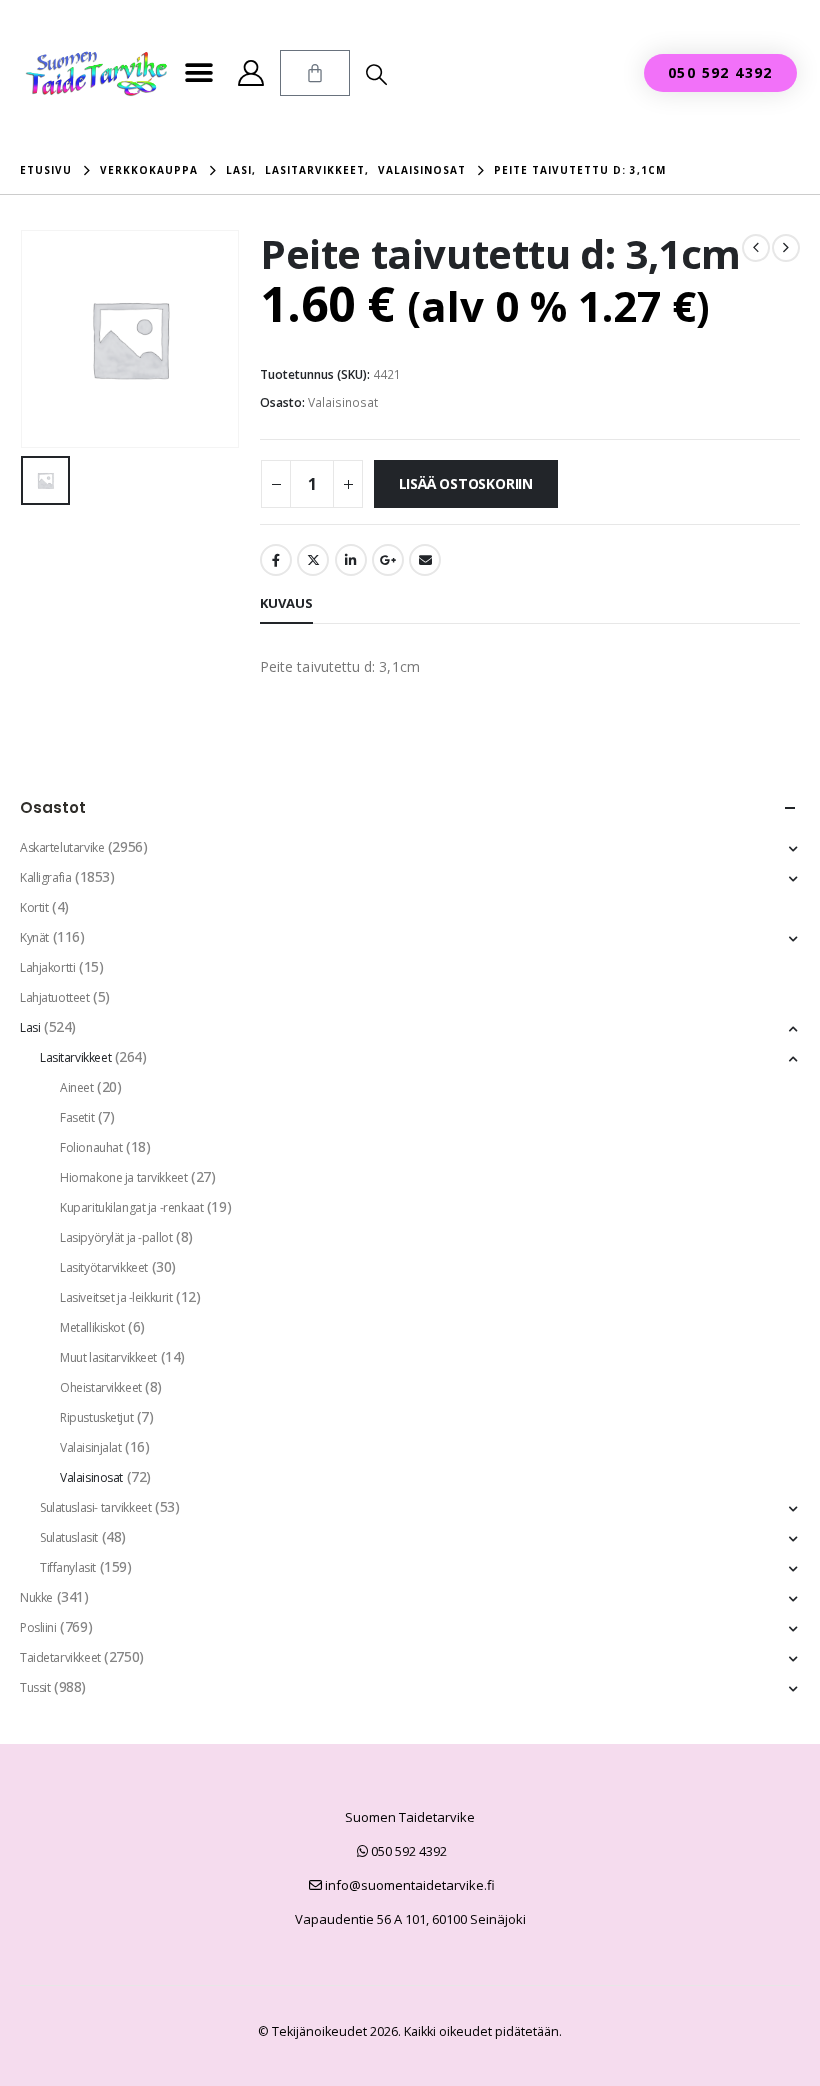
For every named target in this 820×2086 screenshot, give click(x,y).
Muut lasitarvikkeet (108, 1357)
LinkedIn (351, 560)
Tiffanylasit (68, 1567)
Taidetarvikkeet (60, 1657)
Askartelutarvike (62, 847)
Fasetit (77, 1117)
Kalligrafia (45, 877)
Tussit (35, 1687)
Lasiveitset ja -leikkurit (116, 1297)
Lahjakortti (47, 967)
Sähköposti (425, 560)
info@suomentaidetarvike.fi (408, 1885)
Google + (388, 560)
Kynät (34, 937)
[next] (786, 248)
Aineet (76, 1087)
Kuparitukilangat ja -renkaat (131, 1207)
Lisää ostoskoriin (466, 483)
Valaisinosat (343, 402)
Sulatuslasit (69, 1537)
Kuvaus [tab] (286, 603)
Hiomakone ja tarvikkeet (123, 1177)
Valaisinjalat (91, 1447)
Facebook (276, 560)
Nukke (36, 1597)
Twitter (313, 560)
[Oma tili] (250, 73)
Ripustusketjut (96, 1417)
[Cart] (315, 73)
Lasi (30, 1027)
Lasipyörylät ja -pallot (116, 1237)
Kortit (34, 907)
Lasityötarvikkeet (104, 1267)
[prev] (756, 248)
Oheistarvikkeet (101, 1387)
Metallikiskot (92, 1327)
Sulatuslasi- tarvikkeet (95, 1507)
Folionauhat (91, 1147)
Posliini (38, 1627)
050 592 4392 (407, 1851)
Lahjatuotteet (55, 997)
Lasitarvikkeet (75, 1057)
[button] (198, 73)
